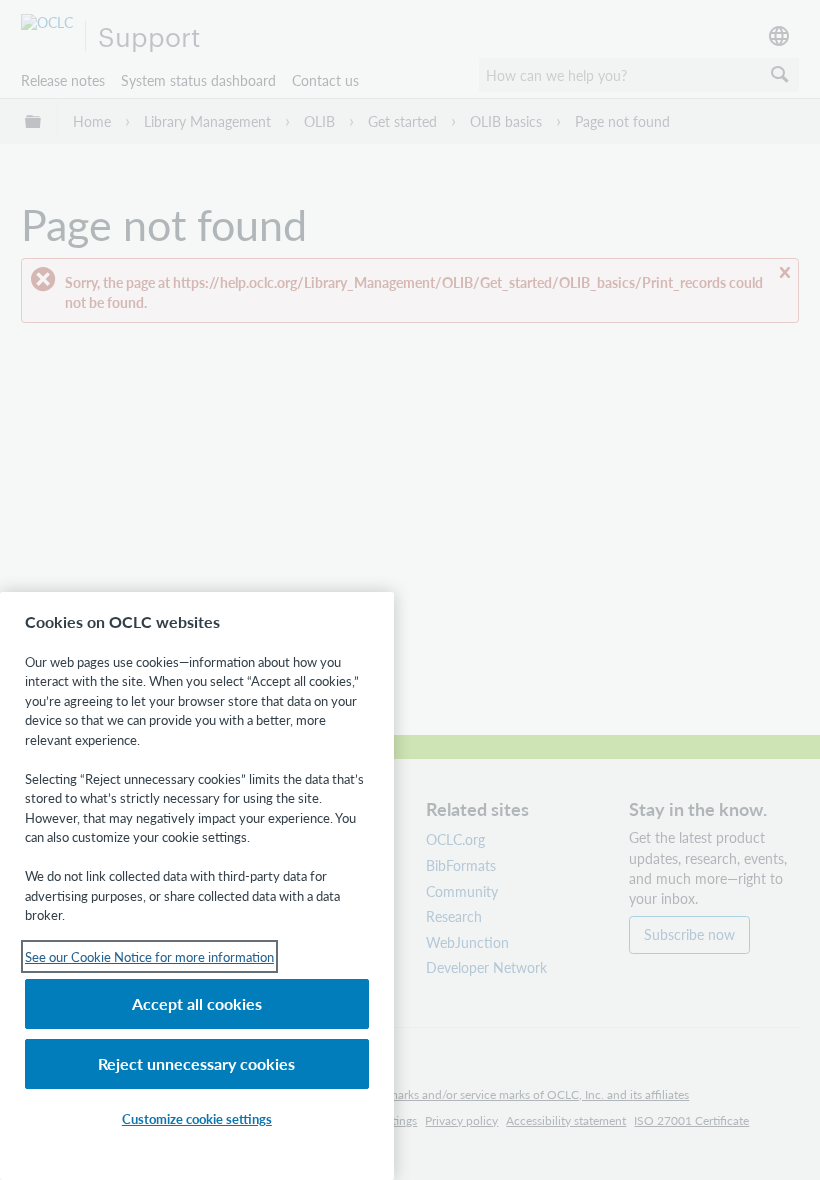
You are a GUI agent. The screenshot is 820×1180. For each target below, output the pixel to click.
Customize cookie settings (197, 1118)
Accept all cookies (197, 1003)
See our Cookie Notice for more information (149, 956)
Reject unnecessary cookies (196, 1063)
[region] (197, 886)
